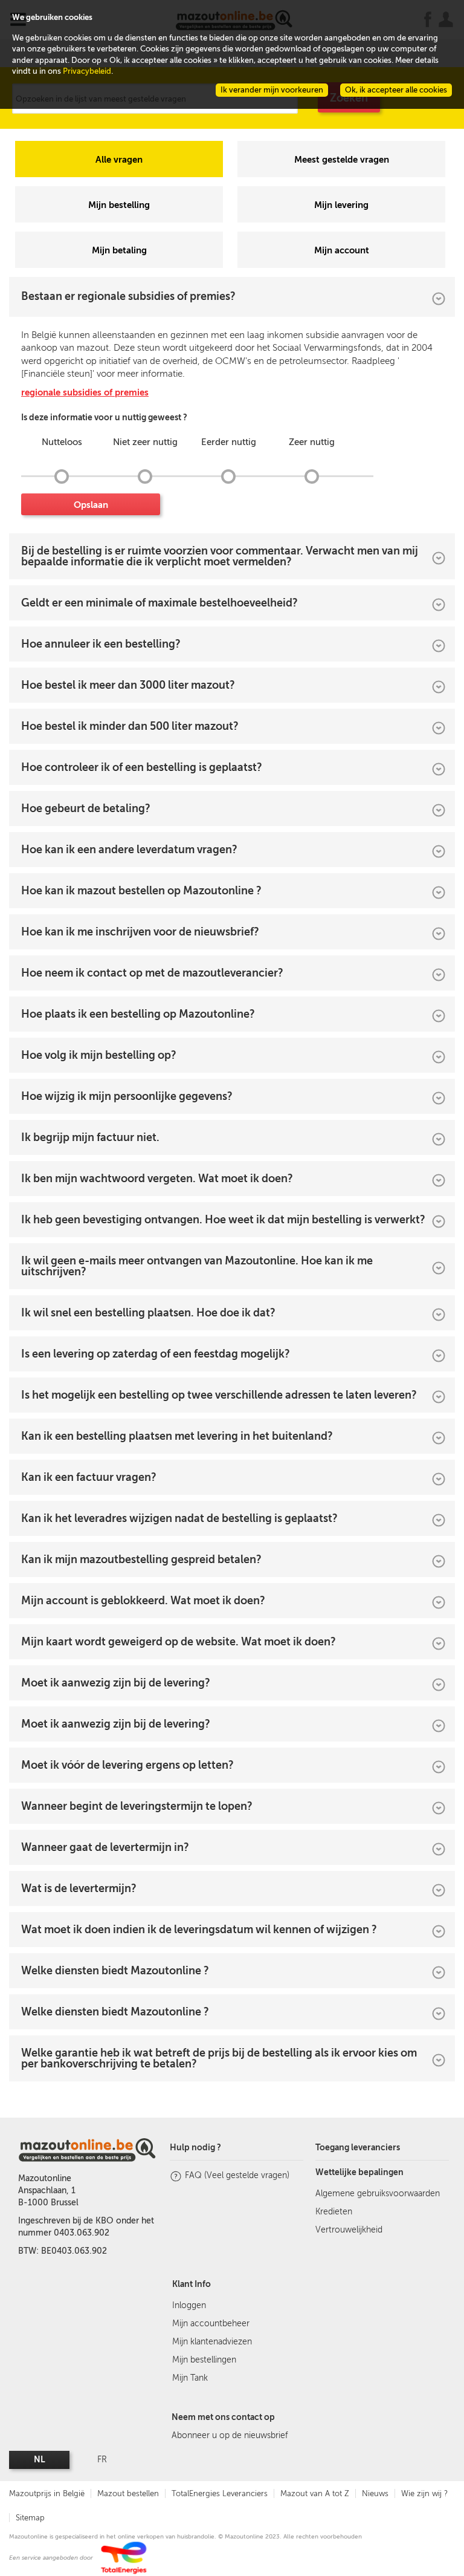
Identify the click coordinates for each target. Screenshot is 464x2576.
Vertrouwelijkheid (349, 2230)
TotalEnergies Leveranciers (220, 2493)
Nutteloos (62, 442)
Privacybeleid (87, 71)
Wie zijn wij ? (424, 2493)
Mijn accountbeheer (211, 2324)
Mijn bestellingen (204, 2360)
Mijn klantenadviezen (212, 2342)
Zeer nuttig (312, 442)
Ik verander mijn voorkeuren (272, 90)
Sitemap (30, 2518)
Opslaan (91, 505)
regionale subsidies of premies (85, 392)
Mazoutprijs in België (47, 2493)
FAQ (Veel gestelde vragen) (237, 2175)
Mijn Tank (190, 2378)
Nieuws (375, 2493)
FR (102, 2460)
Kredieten (334, 2212)
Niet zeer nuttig (145, 442)
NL (40, 2460)
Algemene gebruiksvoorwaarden (378, 2194)
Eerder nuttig (229, 442)
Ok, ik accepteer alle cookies (396, 90)
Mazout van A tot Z (315, 2493)
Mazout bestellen (128, 2493)
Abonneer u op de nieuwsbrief (230, 2435)
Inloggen (189, 2305)
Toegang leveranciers (358, 2148)
